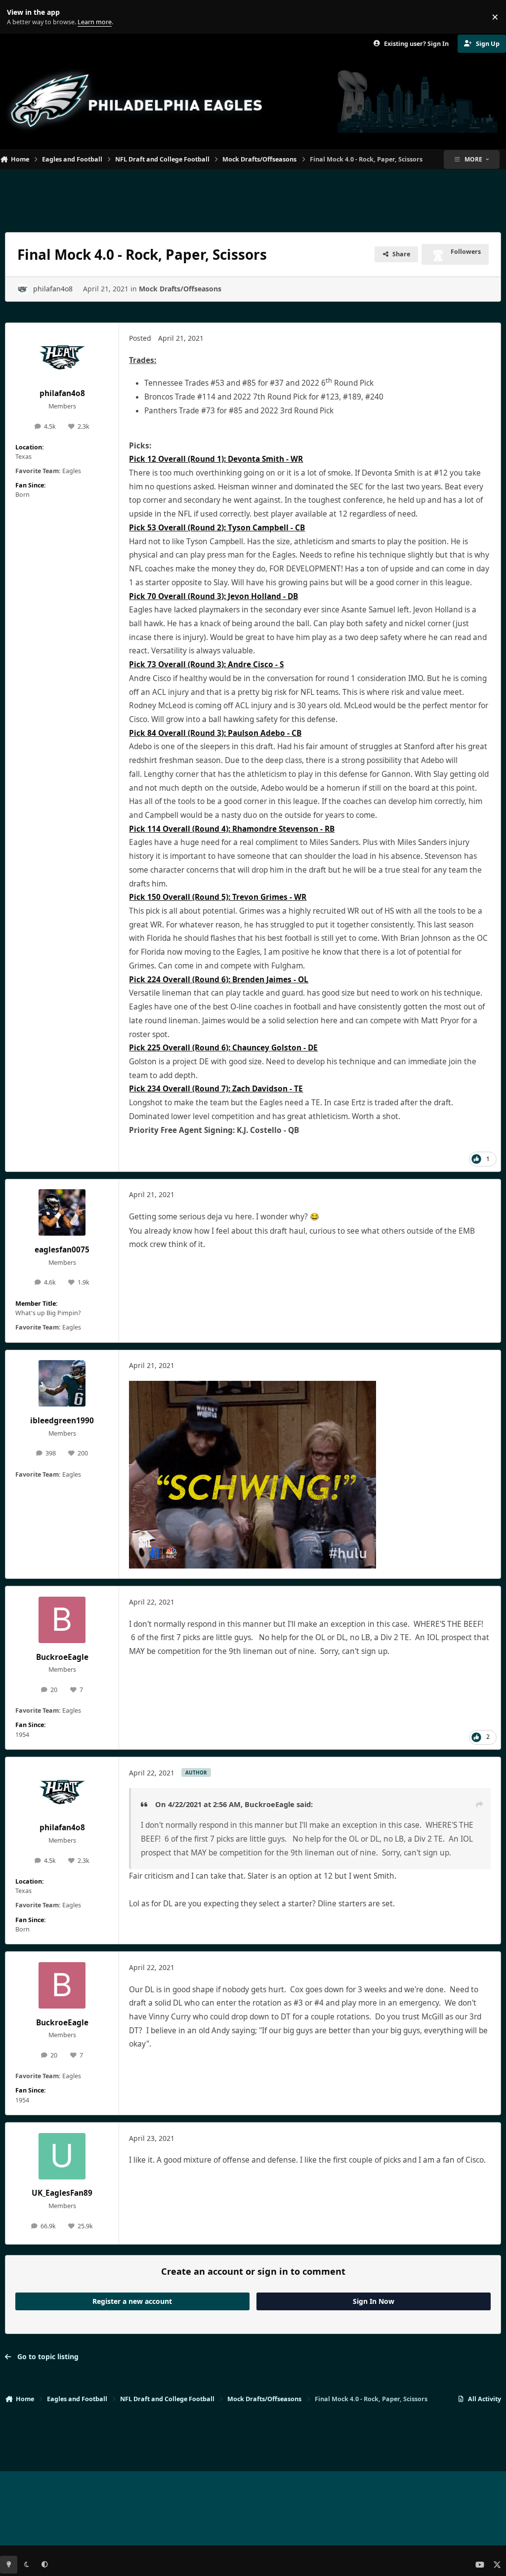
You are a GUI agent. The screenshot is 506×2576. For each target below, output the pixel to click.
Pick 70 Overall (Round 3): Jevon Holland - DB (213, 596)
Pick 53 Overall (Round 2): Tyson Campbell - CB (217, 528)
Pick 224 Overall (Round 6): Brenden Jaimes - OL (219, 980)
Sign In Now (374, 2301)
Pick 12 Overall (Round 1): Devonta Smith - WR (216, 459)
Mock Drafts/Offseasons (180, 289)
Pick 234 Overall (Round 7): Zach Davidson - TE (216, 1089)
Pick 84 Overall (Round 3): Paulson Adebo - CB (215, 733)
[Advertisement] (253, 197)
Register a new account (132, 2301)
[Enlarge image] (253, 1388)
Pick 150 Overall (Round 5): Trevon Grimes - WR (218, 897)
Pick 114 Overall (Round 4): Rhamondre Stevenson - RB (232, 829)
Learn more (19, 17)
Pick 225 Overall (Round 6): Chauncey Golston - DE (223, 1048)
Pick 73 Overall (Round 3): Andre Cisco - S (206, 664)
